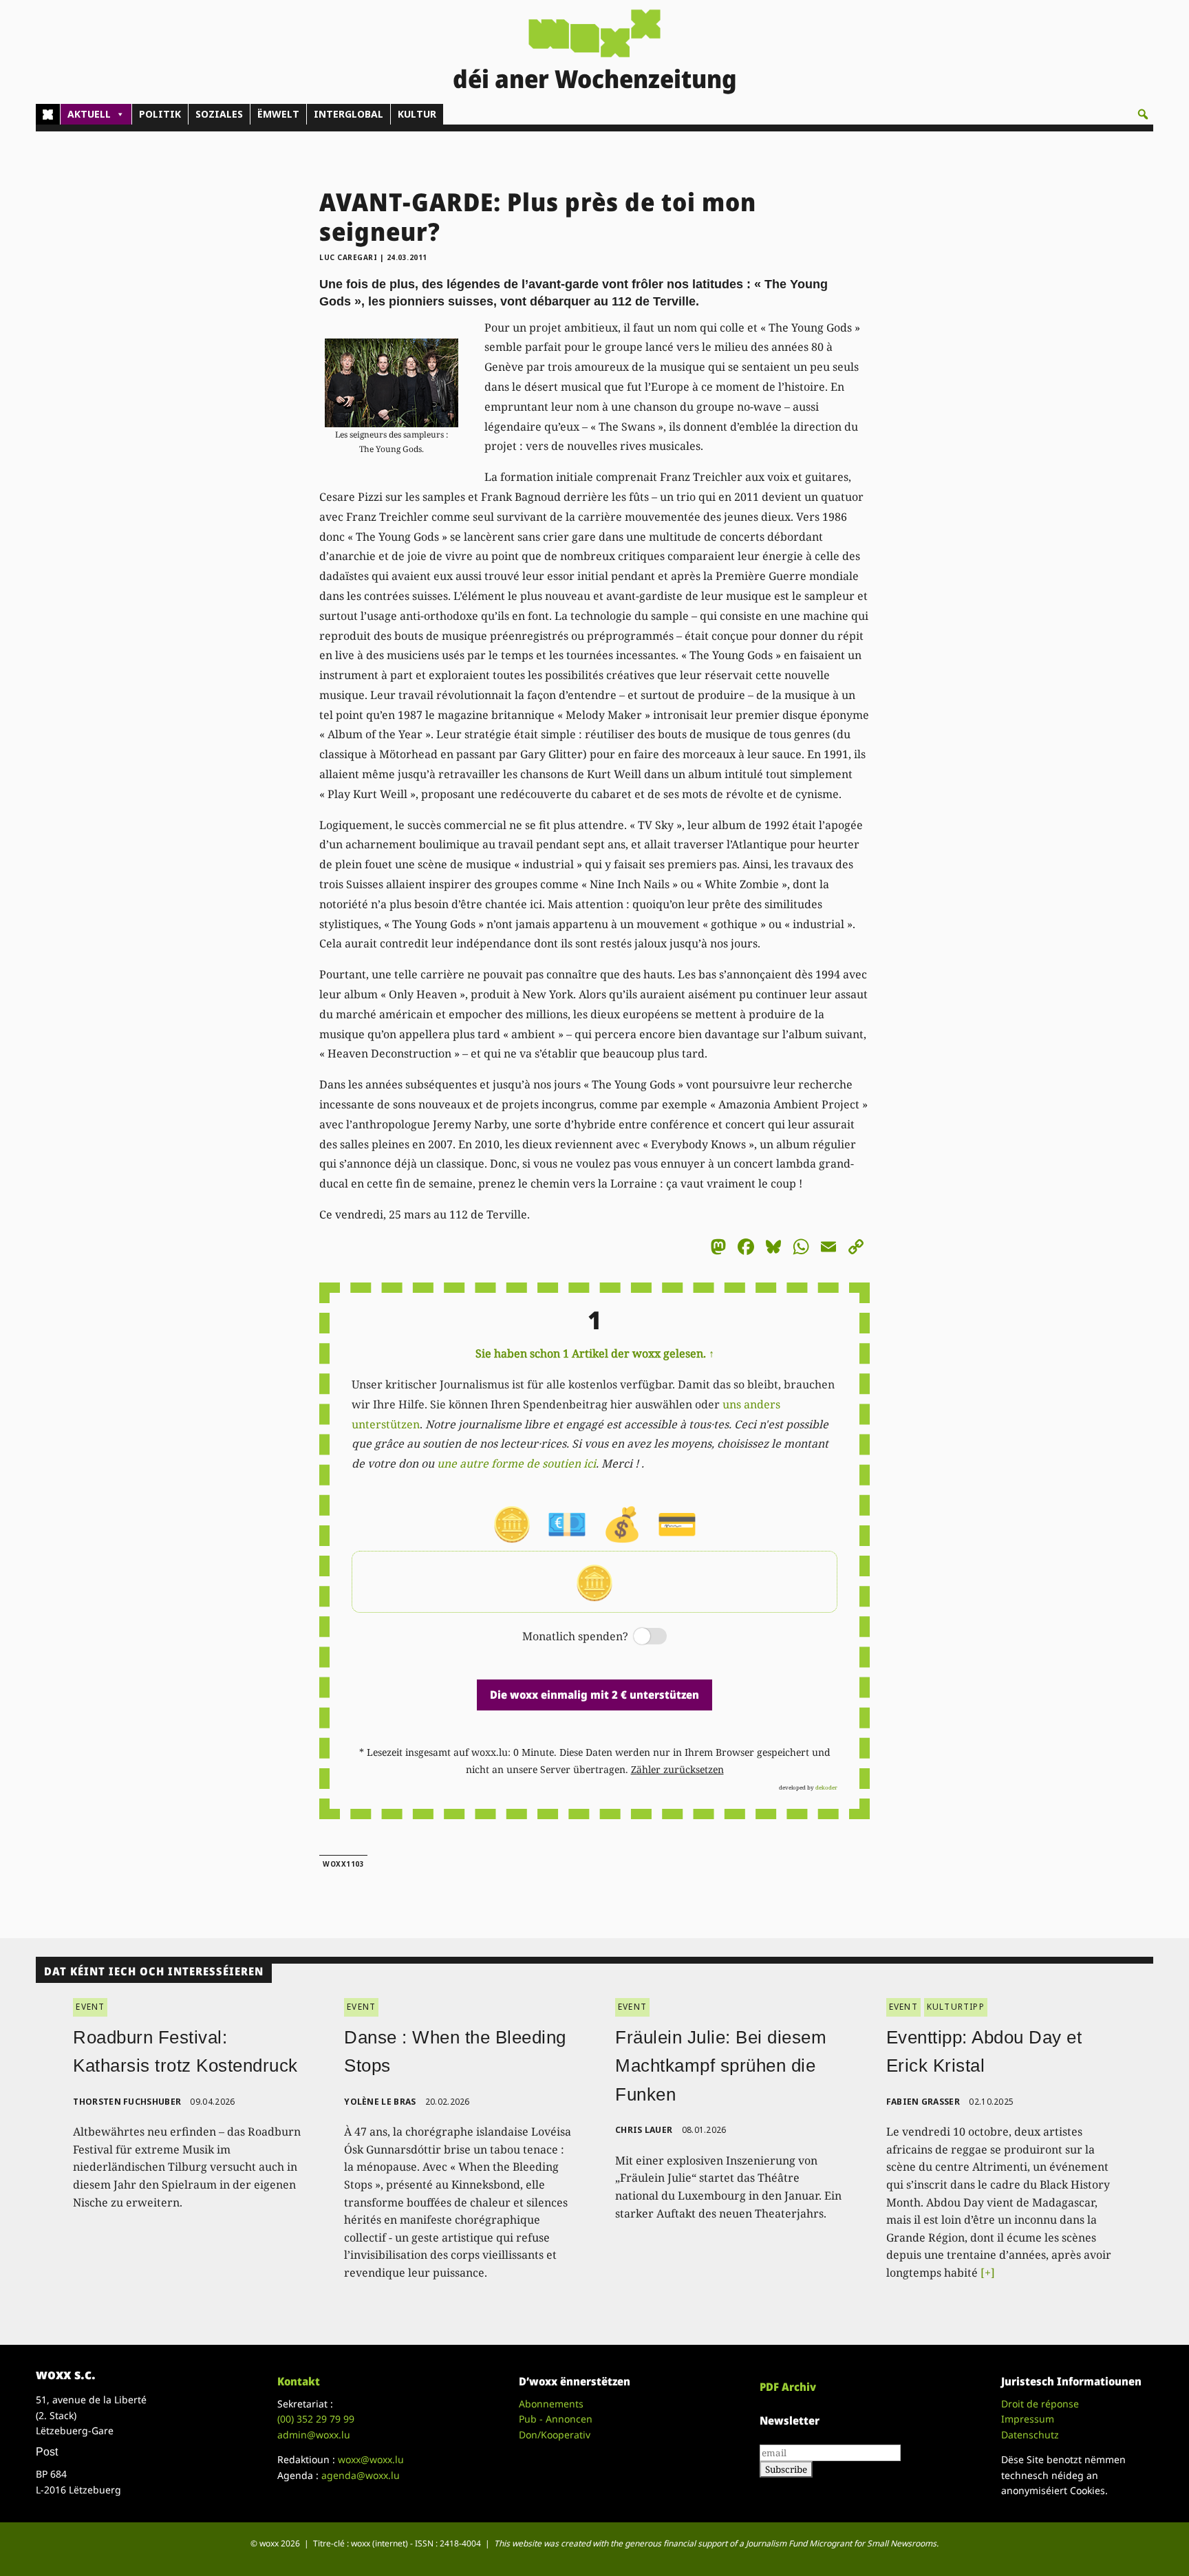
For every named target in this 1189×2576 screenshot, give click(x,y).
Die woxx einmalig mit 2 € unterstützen (594, 1695)
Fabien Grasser (923, 2102)
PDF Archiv (788, 2387)
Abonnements (551, 2404)
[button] (1143, 114)
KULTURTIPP (956, 2007)
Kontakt (299, 2381)
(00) (316, 2419)
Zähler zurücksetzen (677, 1769)
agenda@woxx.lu (361, 2475)
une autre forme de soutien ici (516, 1463)
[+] (988, 2273)
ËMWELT (278, 114)
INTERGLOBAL (349, 114)
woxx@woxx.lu (371, 2459)
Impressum (1028, 2419)
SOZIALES (219, 114)
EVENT (90, 2007)
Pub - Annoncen (556, 2419)
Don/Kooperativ (555, 2435)
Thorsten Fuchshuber (127, 2102)
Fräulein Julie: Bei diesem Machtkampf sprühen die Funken (721, 2066)
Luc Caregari (348, 257)
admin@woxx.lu (314, 2435)
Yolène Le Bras (380, 2102)
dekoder (826, 1787)
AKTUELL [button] (89, 114)
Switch (639, 1637)
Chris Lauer (644, 2130)
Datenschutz (1030, 2435)
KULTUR (417, 114)
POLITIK (160, 114)
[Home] (48, 114)
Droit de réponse (1040, 2404)
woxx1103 (343, 1864)
